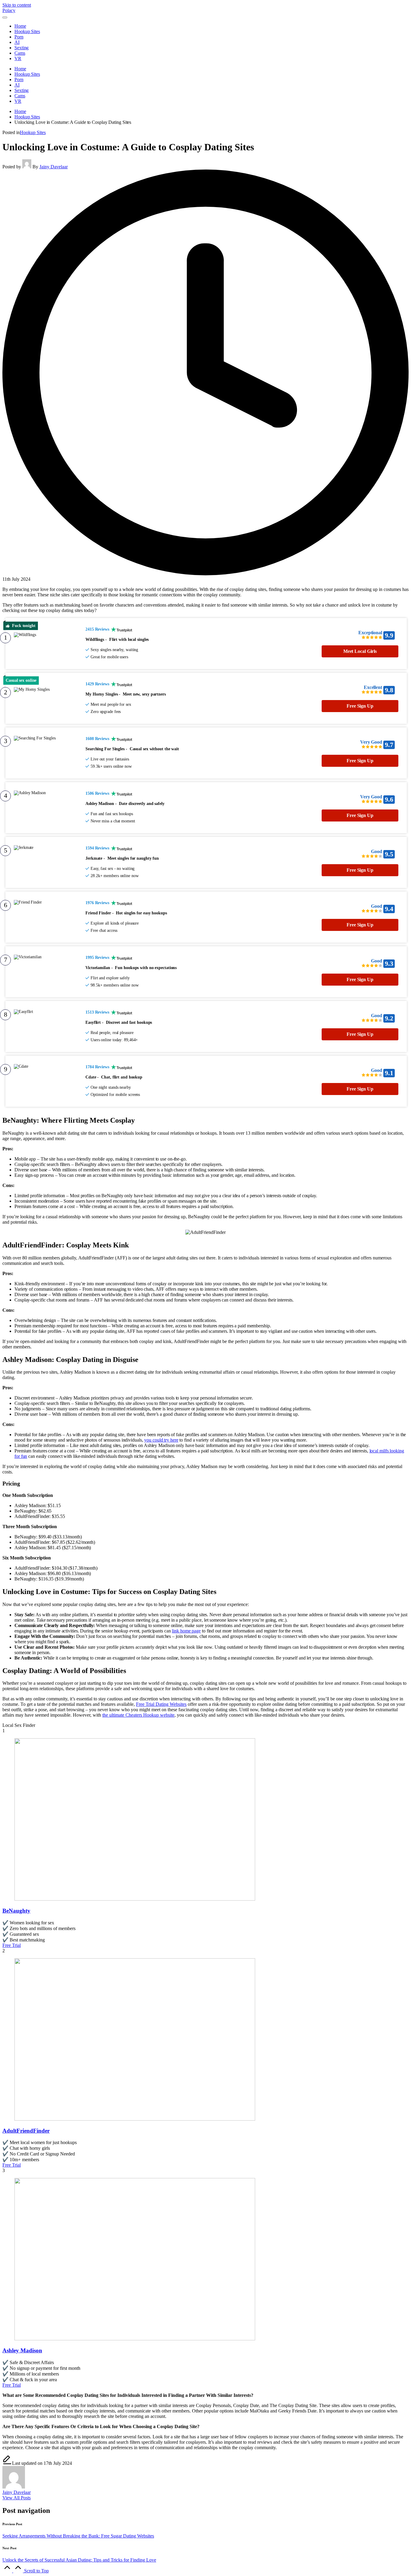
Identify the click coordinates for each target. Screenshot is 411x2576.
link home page (186, 1631)
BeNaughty (16, 1911)
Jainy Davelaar (17, 2492)
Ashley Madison (22, 2350)
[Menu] (5, 17)
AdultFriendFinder (26, 2131)
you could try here (161, 1440)
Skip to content (17, 5)
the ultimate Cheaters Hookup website (138, 1715)
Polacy (9, 10)
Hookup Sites (33, 132)
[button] (17, 2498)
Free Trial (12, 1945)
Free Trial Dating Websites (161, 1704)
